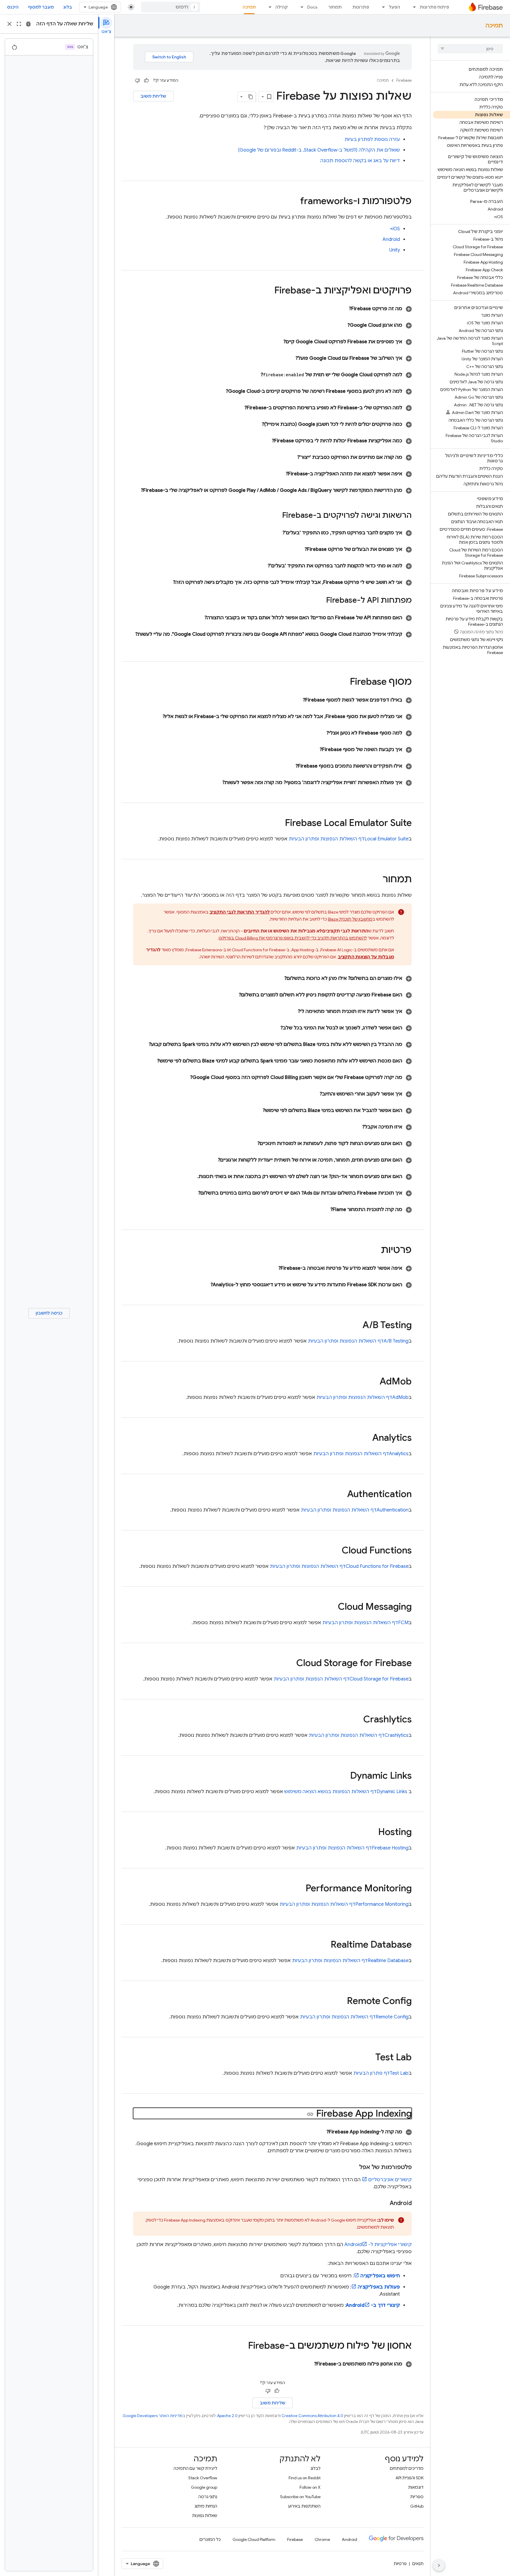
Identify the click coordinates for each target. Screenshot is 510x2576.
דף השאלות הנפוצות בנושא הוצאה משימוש (346, 1792)
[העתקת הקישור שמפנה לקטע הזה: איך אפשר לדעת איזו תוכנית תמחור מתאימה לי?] (291, 1011)
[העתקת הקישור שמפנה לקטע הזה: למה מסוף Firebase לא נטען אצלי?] (319, 733)
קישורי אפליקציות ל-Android (378, 2245)
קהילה (282, 7)
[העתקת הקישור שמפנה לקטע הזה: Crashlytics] (357, 1720)
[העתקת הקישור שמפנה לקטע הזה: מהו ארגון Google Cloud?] (340, 325)
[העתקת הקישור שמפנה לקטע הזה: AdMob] (374, 1382)
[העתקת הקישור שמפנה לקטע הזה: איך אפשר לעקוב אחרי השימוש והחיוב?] (313, 1094)
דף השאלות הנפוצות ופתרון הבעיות (349, 839)
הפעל (394, 7)
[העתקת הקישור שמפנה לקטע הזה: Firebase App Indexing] (310, 2114)
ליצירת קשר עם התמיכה (195, 2468)
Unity (395, 250)
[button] (272, 309)
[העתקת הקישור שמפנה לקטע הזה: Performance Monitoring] (300, 1889)
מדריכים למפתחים (407, 2468)
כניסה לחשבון (49, 1313)
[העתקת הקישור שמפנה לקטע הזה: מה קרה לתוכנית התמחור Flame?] (323, 1210)
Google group (204, 2487)
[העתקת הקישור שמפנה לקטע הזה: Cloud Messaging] (332, 1607)
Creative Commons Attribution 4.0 (312, 2416)
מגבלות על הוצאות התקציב (366, 957)
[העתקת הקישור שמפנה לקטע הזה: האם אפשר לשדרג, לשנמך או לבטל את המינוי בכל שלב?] (273, 1028)
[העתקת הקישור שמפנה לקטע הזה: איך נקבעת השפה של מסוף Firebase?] (313, 750)
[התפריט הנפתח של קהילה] (268, 7)
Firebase (404, 80)
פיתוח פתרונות (434, 7)
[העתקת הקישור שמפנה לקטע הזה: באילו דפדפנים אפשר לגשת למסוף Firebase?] (296, 700)
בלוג (68, 7)
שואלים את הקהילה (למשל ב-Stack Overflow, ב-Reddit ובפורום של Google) (319, 150)
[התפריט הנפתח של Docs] (300, 7)
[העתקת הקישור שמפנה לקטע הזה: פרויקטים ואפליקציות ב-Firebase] (268, 291)
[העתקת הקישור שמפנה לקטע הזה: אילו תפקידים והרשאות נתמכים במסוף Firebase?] (288, 766)
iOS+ (395, 229)
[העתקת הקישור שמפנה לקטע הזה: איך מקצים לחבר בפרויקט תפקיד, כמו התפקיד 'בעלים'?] (275, 533)
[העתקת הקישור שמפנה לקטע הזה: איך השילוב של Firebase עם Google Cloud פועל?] (288, 358)
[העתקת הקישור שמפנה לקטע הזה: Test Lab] (370, 2058)
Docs (312, 7)
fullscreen (19, 24)
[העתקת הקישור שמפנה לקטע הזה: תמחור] (377, 880)
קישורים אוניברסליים (390, 2180)
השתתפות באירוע (304, 2506)
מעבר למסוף (41, 7)
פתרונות (361, 7)
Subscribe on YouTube (300, 2497)
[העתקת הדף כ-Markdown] (251, 97)
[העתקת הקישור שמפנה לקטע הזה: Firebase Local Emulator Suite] (279, 824)
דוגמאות (416, 2487)
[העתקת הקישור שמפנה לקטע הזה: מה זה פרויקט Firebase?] (342, 309)
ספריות (417, 2497)
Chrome (322, 2539)
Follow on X (310, 2487)
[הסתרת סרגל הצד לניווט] (439, 2565)
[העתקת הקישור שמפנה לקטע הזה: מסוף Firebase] (344, 682)
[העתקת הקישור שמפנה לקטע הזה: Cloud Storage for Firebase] (290, 1664)
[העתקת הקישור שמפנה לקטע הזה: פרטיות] (375, 1251)
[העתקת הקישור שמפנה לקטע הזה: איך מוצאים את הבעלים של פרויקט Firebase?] (297, 549)
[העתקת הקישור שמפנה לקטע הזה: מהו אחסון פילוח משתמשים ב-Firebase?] (307, 2364)
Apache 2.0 (227, 2416)
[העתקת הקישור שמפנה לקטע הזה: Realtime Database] (325, 1945)
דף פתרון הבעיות (381, 2073)
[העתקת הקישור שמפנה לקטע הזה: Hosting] (372, 1833)
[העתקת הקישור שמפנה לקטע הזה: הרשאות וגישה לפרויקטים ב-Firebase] (276, 516)
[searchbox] (470, 49)
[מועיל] (146, 80)
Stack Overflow (203, 2478)
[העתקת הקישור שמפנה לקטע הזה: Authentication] (341, 1495)
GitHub (417, 2506)
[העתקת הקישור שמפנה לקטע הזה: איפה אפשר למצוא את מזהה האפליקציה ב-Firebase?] (279, 474)
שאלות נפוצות (205, 2516)
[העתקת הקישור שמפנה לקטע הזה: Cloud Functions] (336, 1551)
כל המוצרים (210, 2539)
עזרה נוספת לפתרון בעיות (372, 139)
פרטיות (400, 2564)
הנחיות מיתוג (206, 2506)
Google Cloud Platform (254, 2539)
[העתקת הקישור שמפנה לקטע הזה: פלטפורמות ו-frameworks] (294, 202)
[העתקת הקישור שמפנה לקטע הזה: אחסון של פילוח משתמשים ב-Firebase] (242, 2346)
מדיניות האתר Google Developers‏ (153, 2416)
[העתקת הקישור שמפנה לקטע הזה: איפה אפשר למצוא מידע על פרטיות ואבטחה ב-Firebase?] (271, 1268)
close (9, 24)
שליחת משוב (153, 96)
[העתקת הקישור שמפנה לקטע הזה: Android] (384, 2203)
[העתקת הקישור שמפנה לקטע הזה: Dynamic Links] (344, 1776)
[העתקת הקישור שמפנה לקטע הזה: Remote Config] (341, 2002)
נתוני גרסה (208, 2497)
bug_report (28, 24)
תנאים (418, 2564)
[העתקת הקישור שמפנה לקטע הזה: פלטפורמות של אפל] (353, 2167)
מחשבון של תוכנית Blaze (350, 919)
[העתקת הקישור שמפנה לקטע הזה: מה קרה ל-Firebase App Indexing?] (319, 2132)
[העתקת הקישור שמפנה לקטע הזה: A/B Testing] (357, 1326)
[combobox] (171, 7)
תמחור (335, 7)
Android (391, 239)
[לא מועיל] (138, 80)
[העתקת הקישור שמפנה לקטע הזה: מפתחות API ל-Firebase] (320, 601)
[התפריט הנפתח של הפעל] (382, 7)
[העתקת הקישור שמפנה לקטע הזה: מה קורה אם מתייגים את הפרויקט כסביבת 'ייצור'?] (290, 457)
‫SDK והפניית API (410, 2478)
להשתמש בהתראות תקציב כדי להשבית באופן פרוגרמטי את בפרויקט (293, 938)
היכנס (13, 7)
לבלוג (316, 2468)
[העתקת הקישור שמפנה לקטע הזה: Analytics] (366, 1438)
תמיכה (249, 7)
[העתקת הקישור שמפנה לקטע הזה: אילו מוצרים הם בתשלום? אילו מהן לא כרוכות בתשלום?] (277, 978)
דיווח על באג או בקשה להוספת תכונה (360, 161)
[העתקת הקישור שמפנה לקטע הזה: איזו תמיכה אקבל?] (355, 1127)
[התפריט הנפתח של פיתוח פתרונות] (413, 7)
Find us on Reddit (305, 2478)
